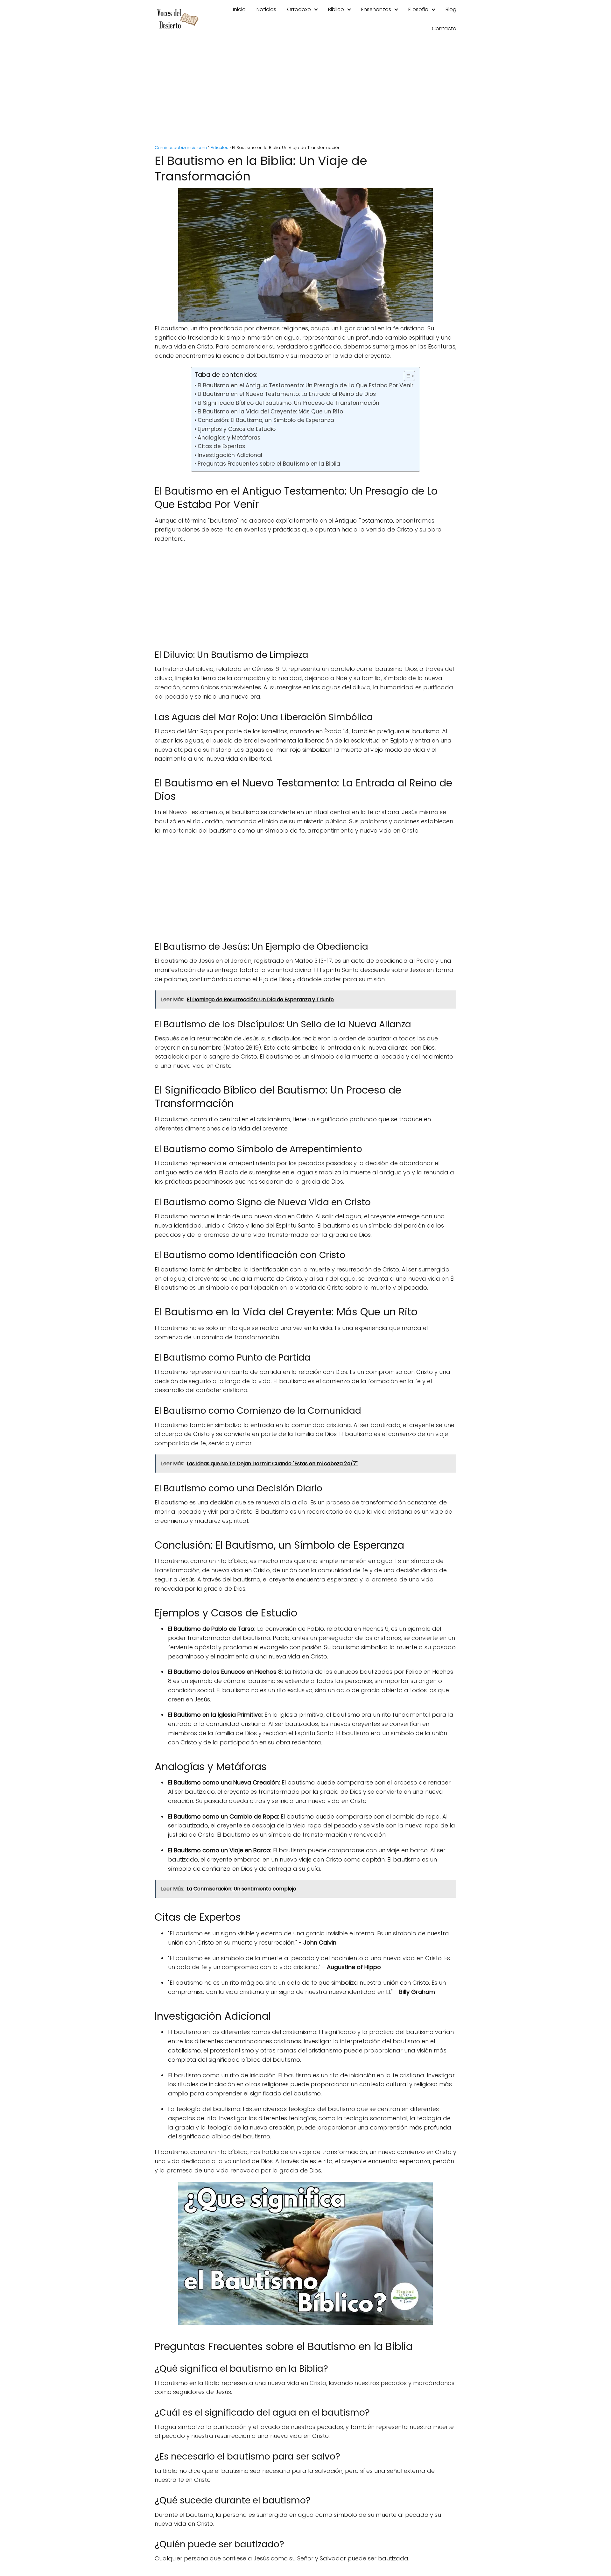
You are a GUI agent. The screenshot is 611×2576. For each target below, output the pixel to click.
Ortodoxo (299, 9)
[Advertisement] (305, 92)
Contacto (444, 28)
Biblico (336, 9)
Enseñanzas (376, 9)
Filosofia (418, 9)
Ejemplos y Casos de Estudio (236, 429)
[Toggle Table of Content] (406, 376)
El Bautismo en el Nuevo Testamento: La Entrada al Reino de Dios (287, 394)
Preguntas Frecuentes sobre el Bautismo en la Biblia (269, 464)
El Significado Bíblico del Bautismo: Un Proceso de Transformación (288, 403)
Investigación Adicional (230, 455)
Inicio (239, 9)
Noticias (266, 9)
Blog (451, 9)
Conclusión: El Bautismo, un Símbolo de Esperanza (266, 420)
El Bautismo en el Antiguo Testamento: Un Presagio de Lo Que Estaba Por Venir (305, 385)
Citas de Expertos (221, 446)
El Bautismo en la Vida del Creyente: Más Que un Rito (270, 412)
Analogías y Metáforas (229, 438)
